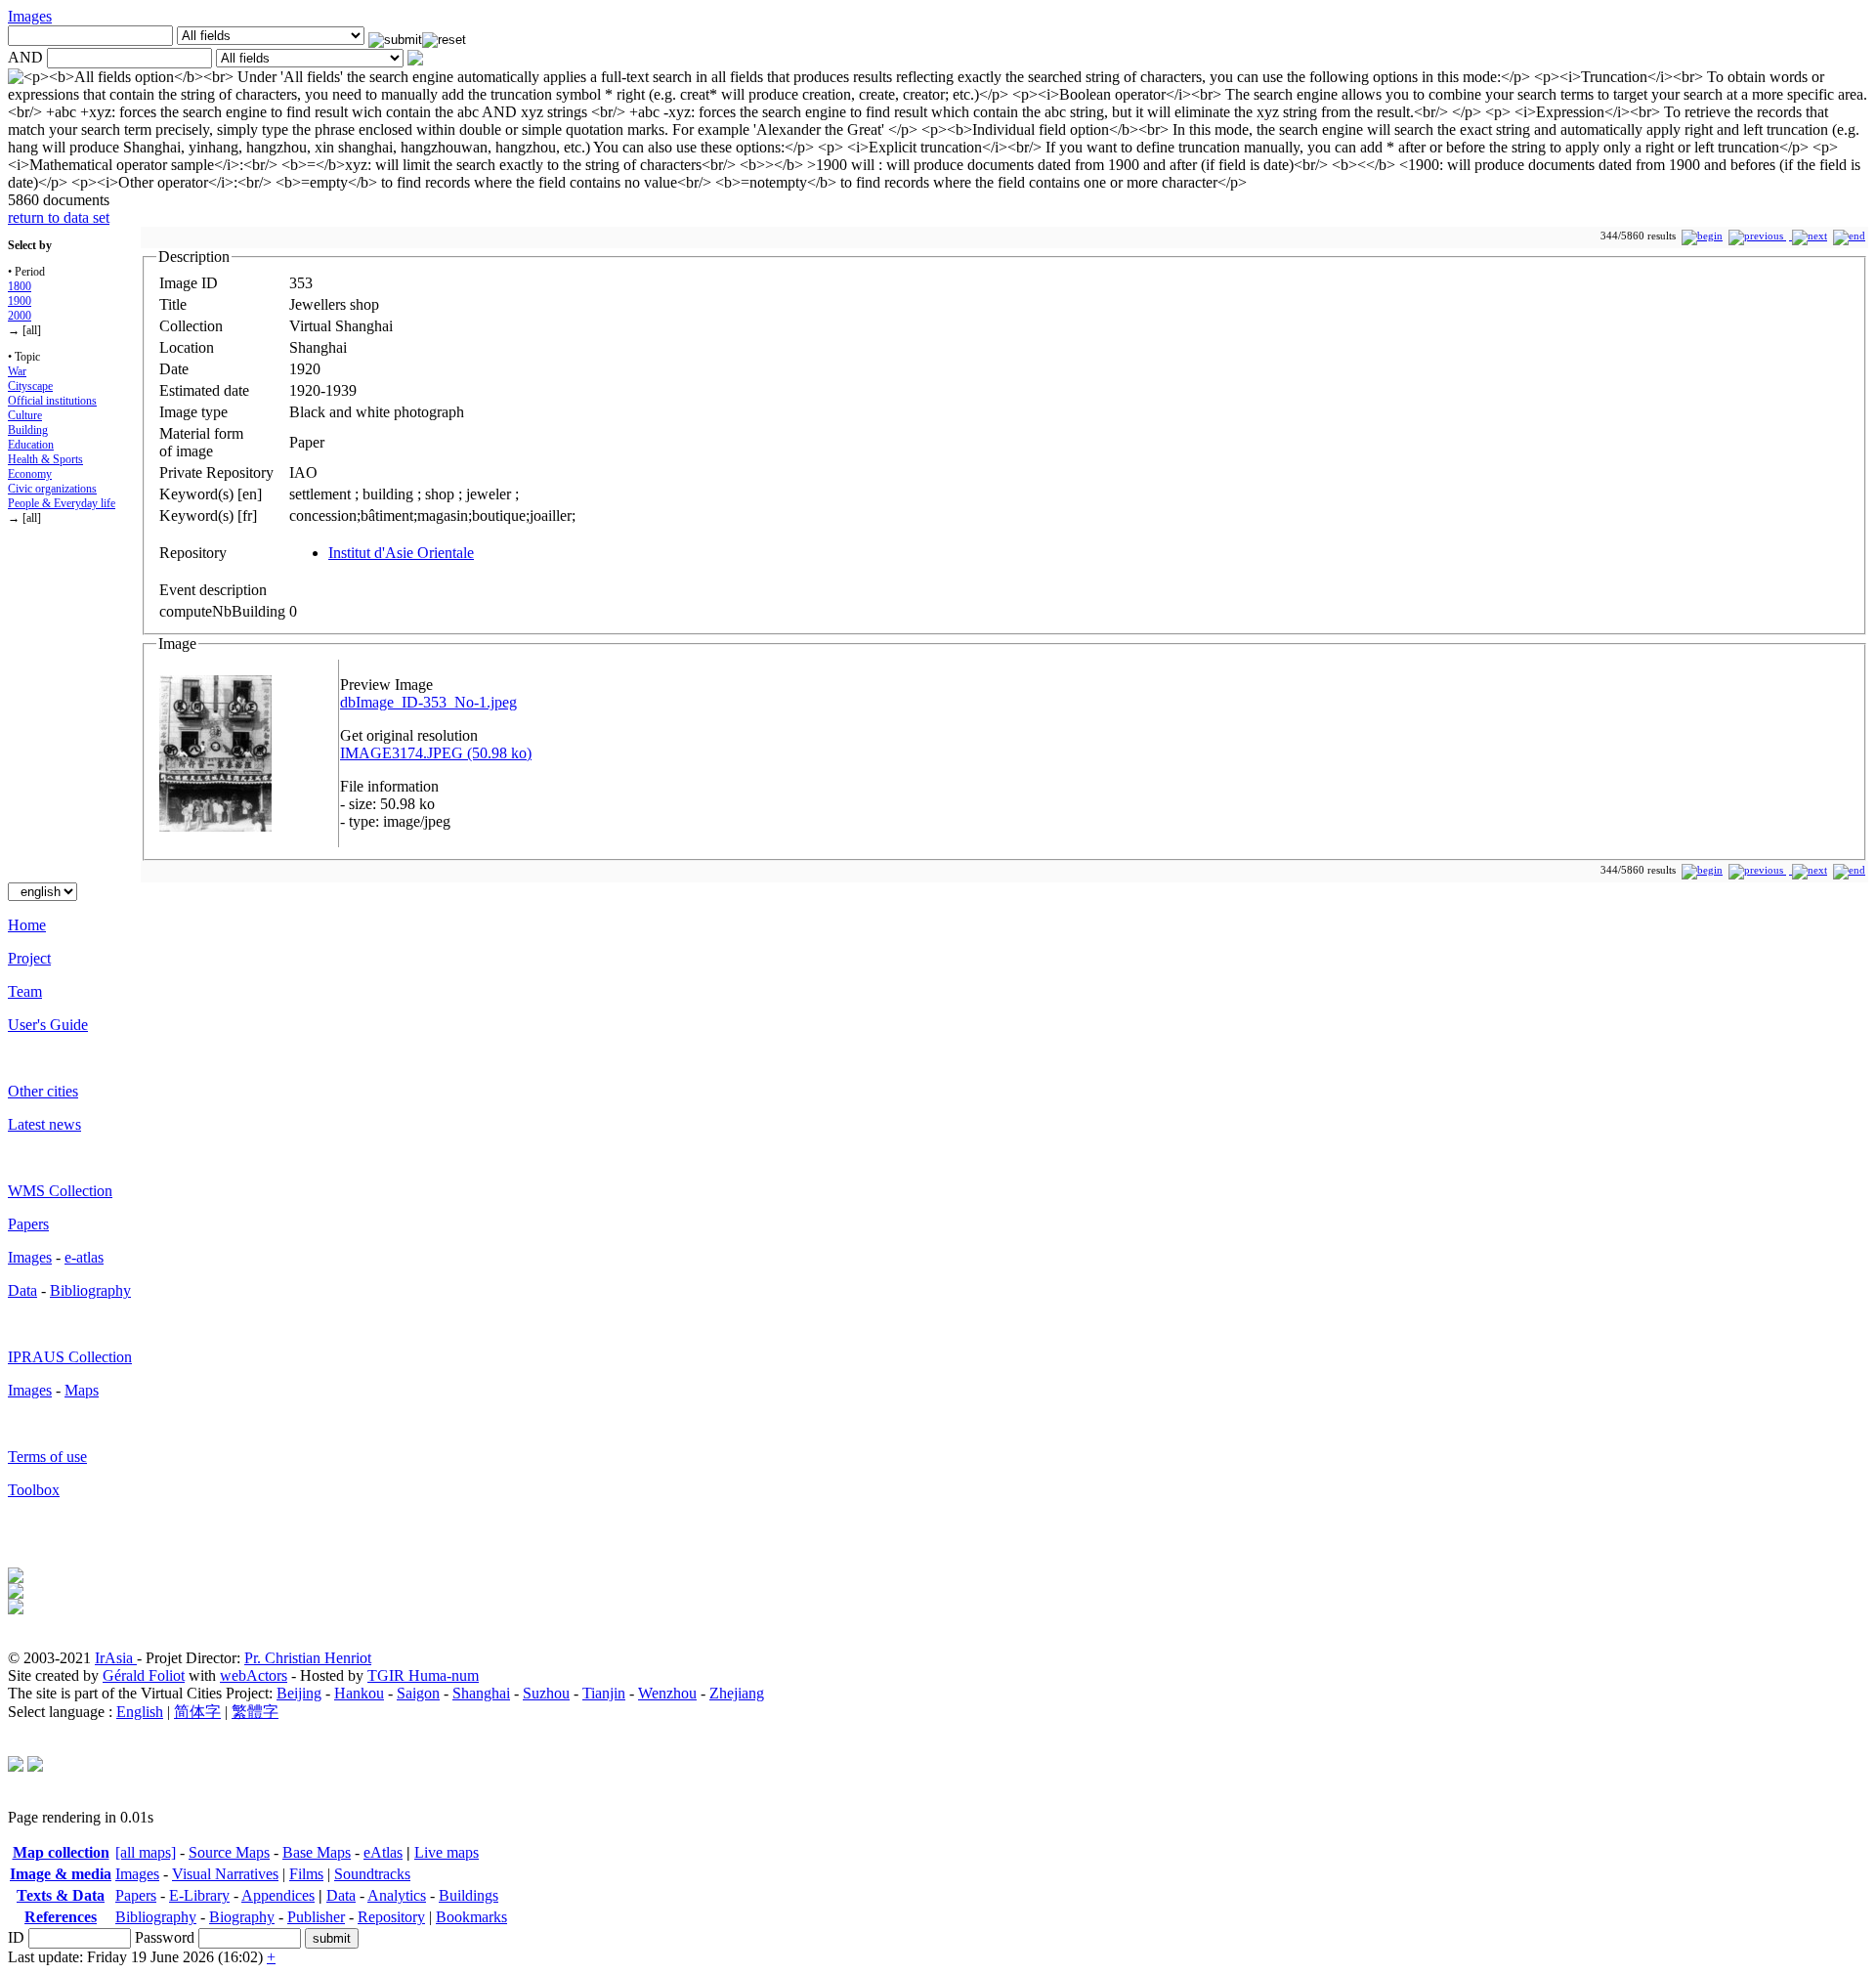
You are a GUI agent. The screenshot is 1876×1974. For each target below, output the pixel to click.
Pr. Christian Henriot (308, 1658)
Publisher (316, 1917)
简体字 (197, 1712)
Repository (391, 1917)
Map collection (61, 1852)
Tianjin (604, 1693)
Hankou (359, 1693)
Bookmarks (471, 1917)
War (17, 371)
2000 (20, 316)
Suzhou (546, 1693)
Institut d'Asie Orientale (401, 553)
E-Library (199, 1895)
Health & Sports (45, 459)
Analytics (397, 1895)
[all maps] (146, 1852)
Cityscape (30, 386)
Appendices (278, 1895)
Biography (242, 1917)
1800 (20, 286)
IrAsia (116, 1658)
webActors (254, 1675)
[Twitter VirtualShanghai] (16, 1766)
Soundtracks (372, 1874)
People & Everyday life (62, 503)
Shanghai (481, 1693)
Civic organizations (52, 489)
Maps (82, 1390)
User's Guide (48, 1025)
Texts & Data (61, 1895)
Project (29, 958)
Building (28, 430)
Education (31, 445)
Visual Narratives (225, 1874)
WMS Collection (60, 1191)
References (61, 1917)
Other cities (43, 1091)
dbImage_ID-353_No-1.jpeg (428, 702)
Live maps (447, 1852)
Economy (30, 474)
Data (22, 1290)
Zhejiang (737, 1693)
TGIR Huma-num (423, 1675)
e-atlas (84, 1257)
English (140, 1712)
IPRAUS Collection (70, 1357)
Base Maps (317, 1852)
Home (27, 925)
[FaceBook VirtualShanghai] (35, 1766)
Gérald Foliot (144, 1675)
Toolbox (34, 1490)
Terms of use (47, 1457)
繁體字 (255, 1712)
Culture (25, 415)
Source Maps (229, 1852)
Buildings (469, 1895)
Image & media (61, 1874)
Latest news (44, 1124)
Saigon (418, 1693)
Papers (28, 1224)
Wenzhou (667, 1693)
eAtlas (383, 1852)
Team (25, 991)
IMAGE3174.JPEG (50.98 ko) (436, 753)
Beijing (299, 1693)
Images (30, 16)
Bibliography (90, 1290)
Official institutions (52, 401)
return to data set (59, 217)
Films (306, 1874)
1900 (20, 301)
